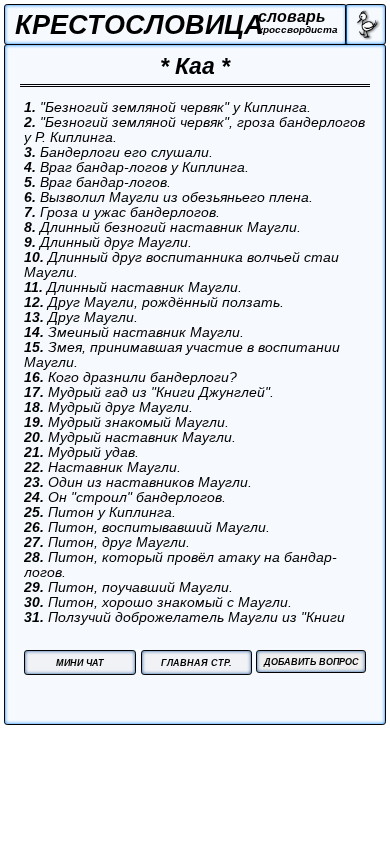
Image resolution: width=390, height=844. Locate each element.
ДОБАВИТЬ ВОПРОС (311, 662)
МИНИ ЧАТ (80, 663)
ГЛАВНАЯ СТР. (196, 663)
